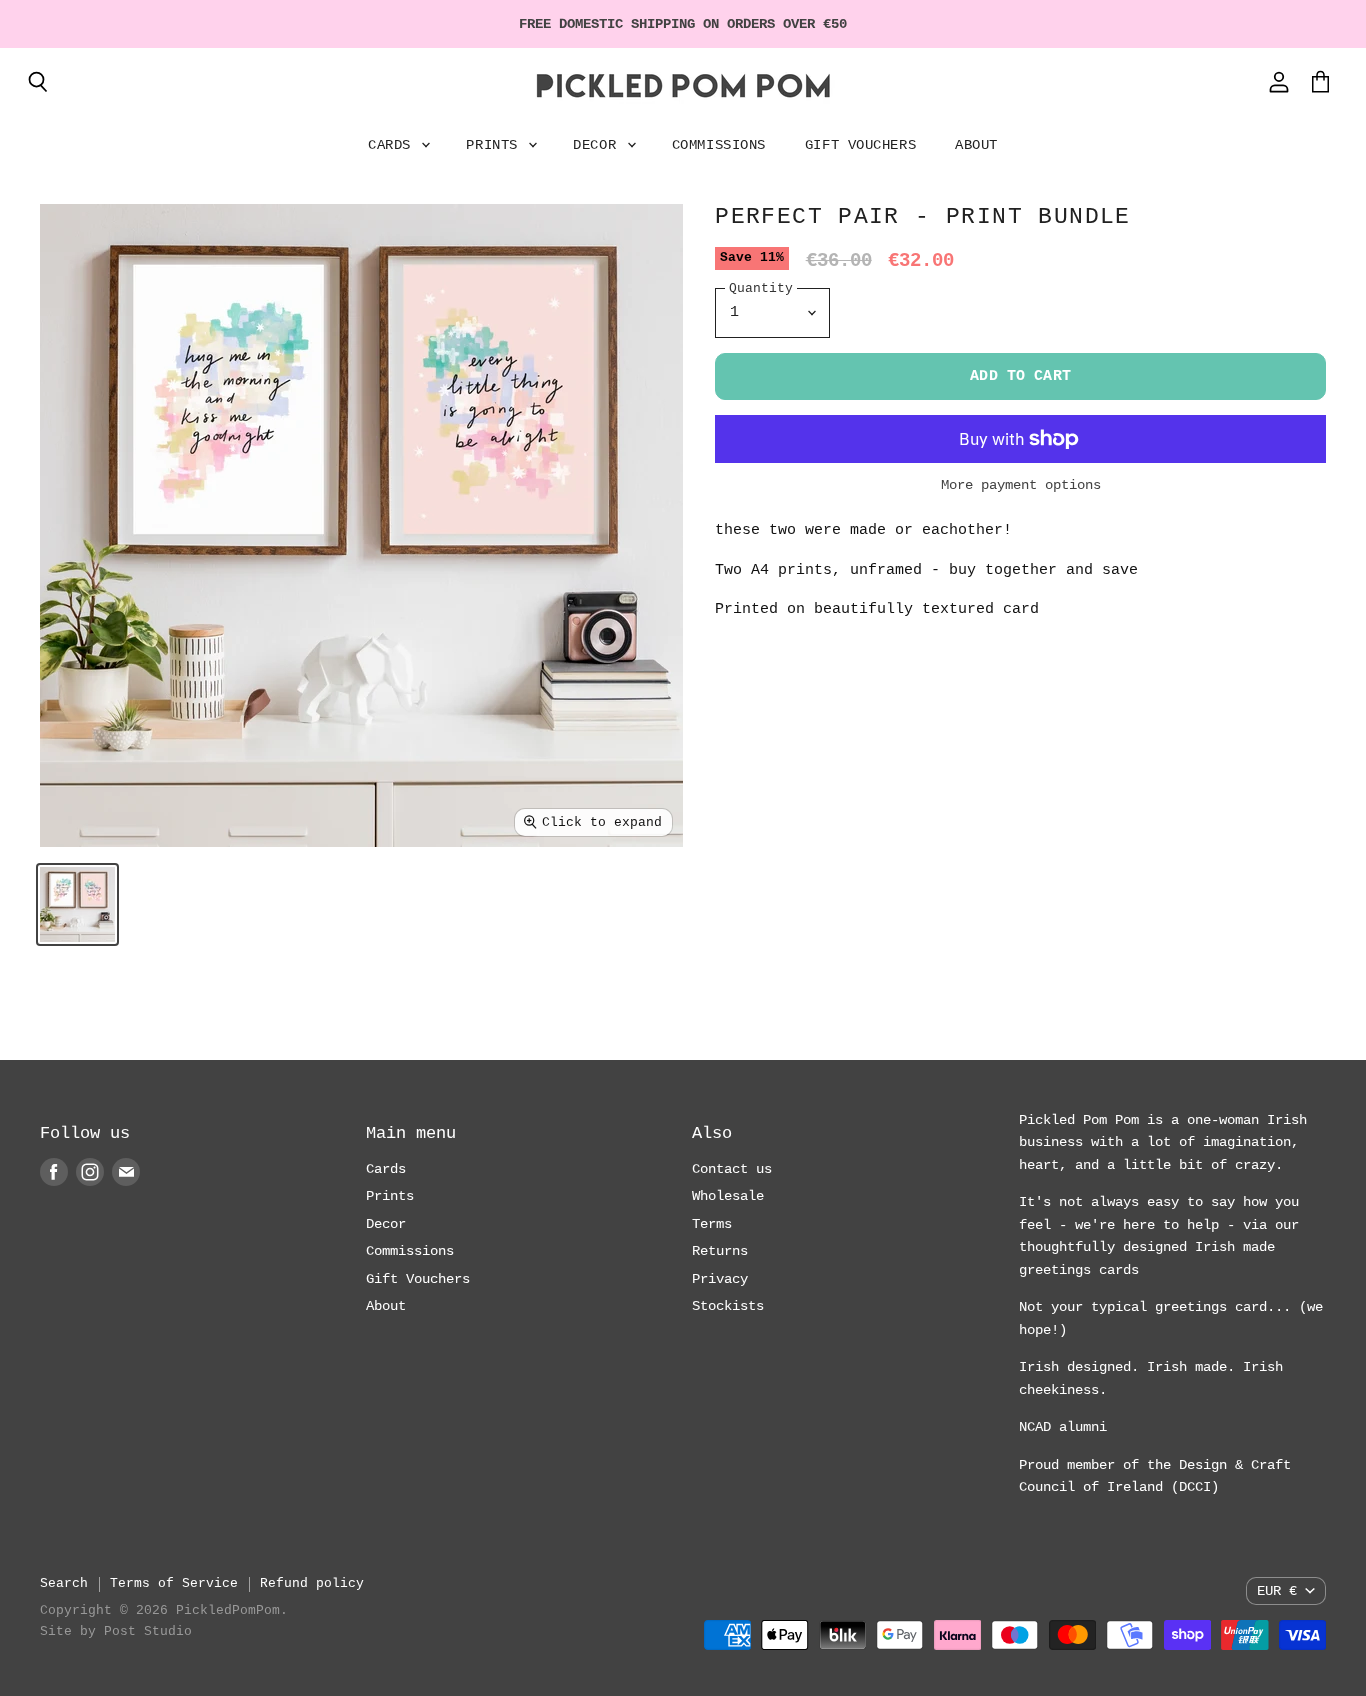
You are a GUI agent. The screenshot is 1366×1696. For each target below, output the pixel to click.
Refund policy (312, 1583)
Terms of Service (174, 1583)
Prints (496, 145)
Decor (598, 145)
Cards (393, 145)
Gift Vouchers (860, 145)
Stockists (728, 1306)
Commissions (719, 145)
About (976, 145)
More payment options (1021, 485)
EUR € (1277, 1591)
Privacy (720, 1279)
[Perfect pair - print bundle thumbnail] (77, 904)
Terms (712, 1224)
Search (64, 1583)
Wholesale (728, 1196)
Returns (720, 1251)
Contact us (732, 1169)
